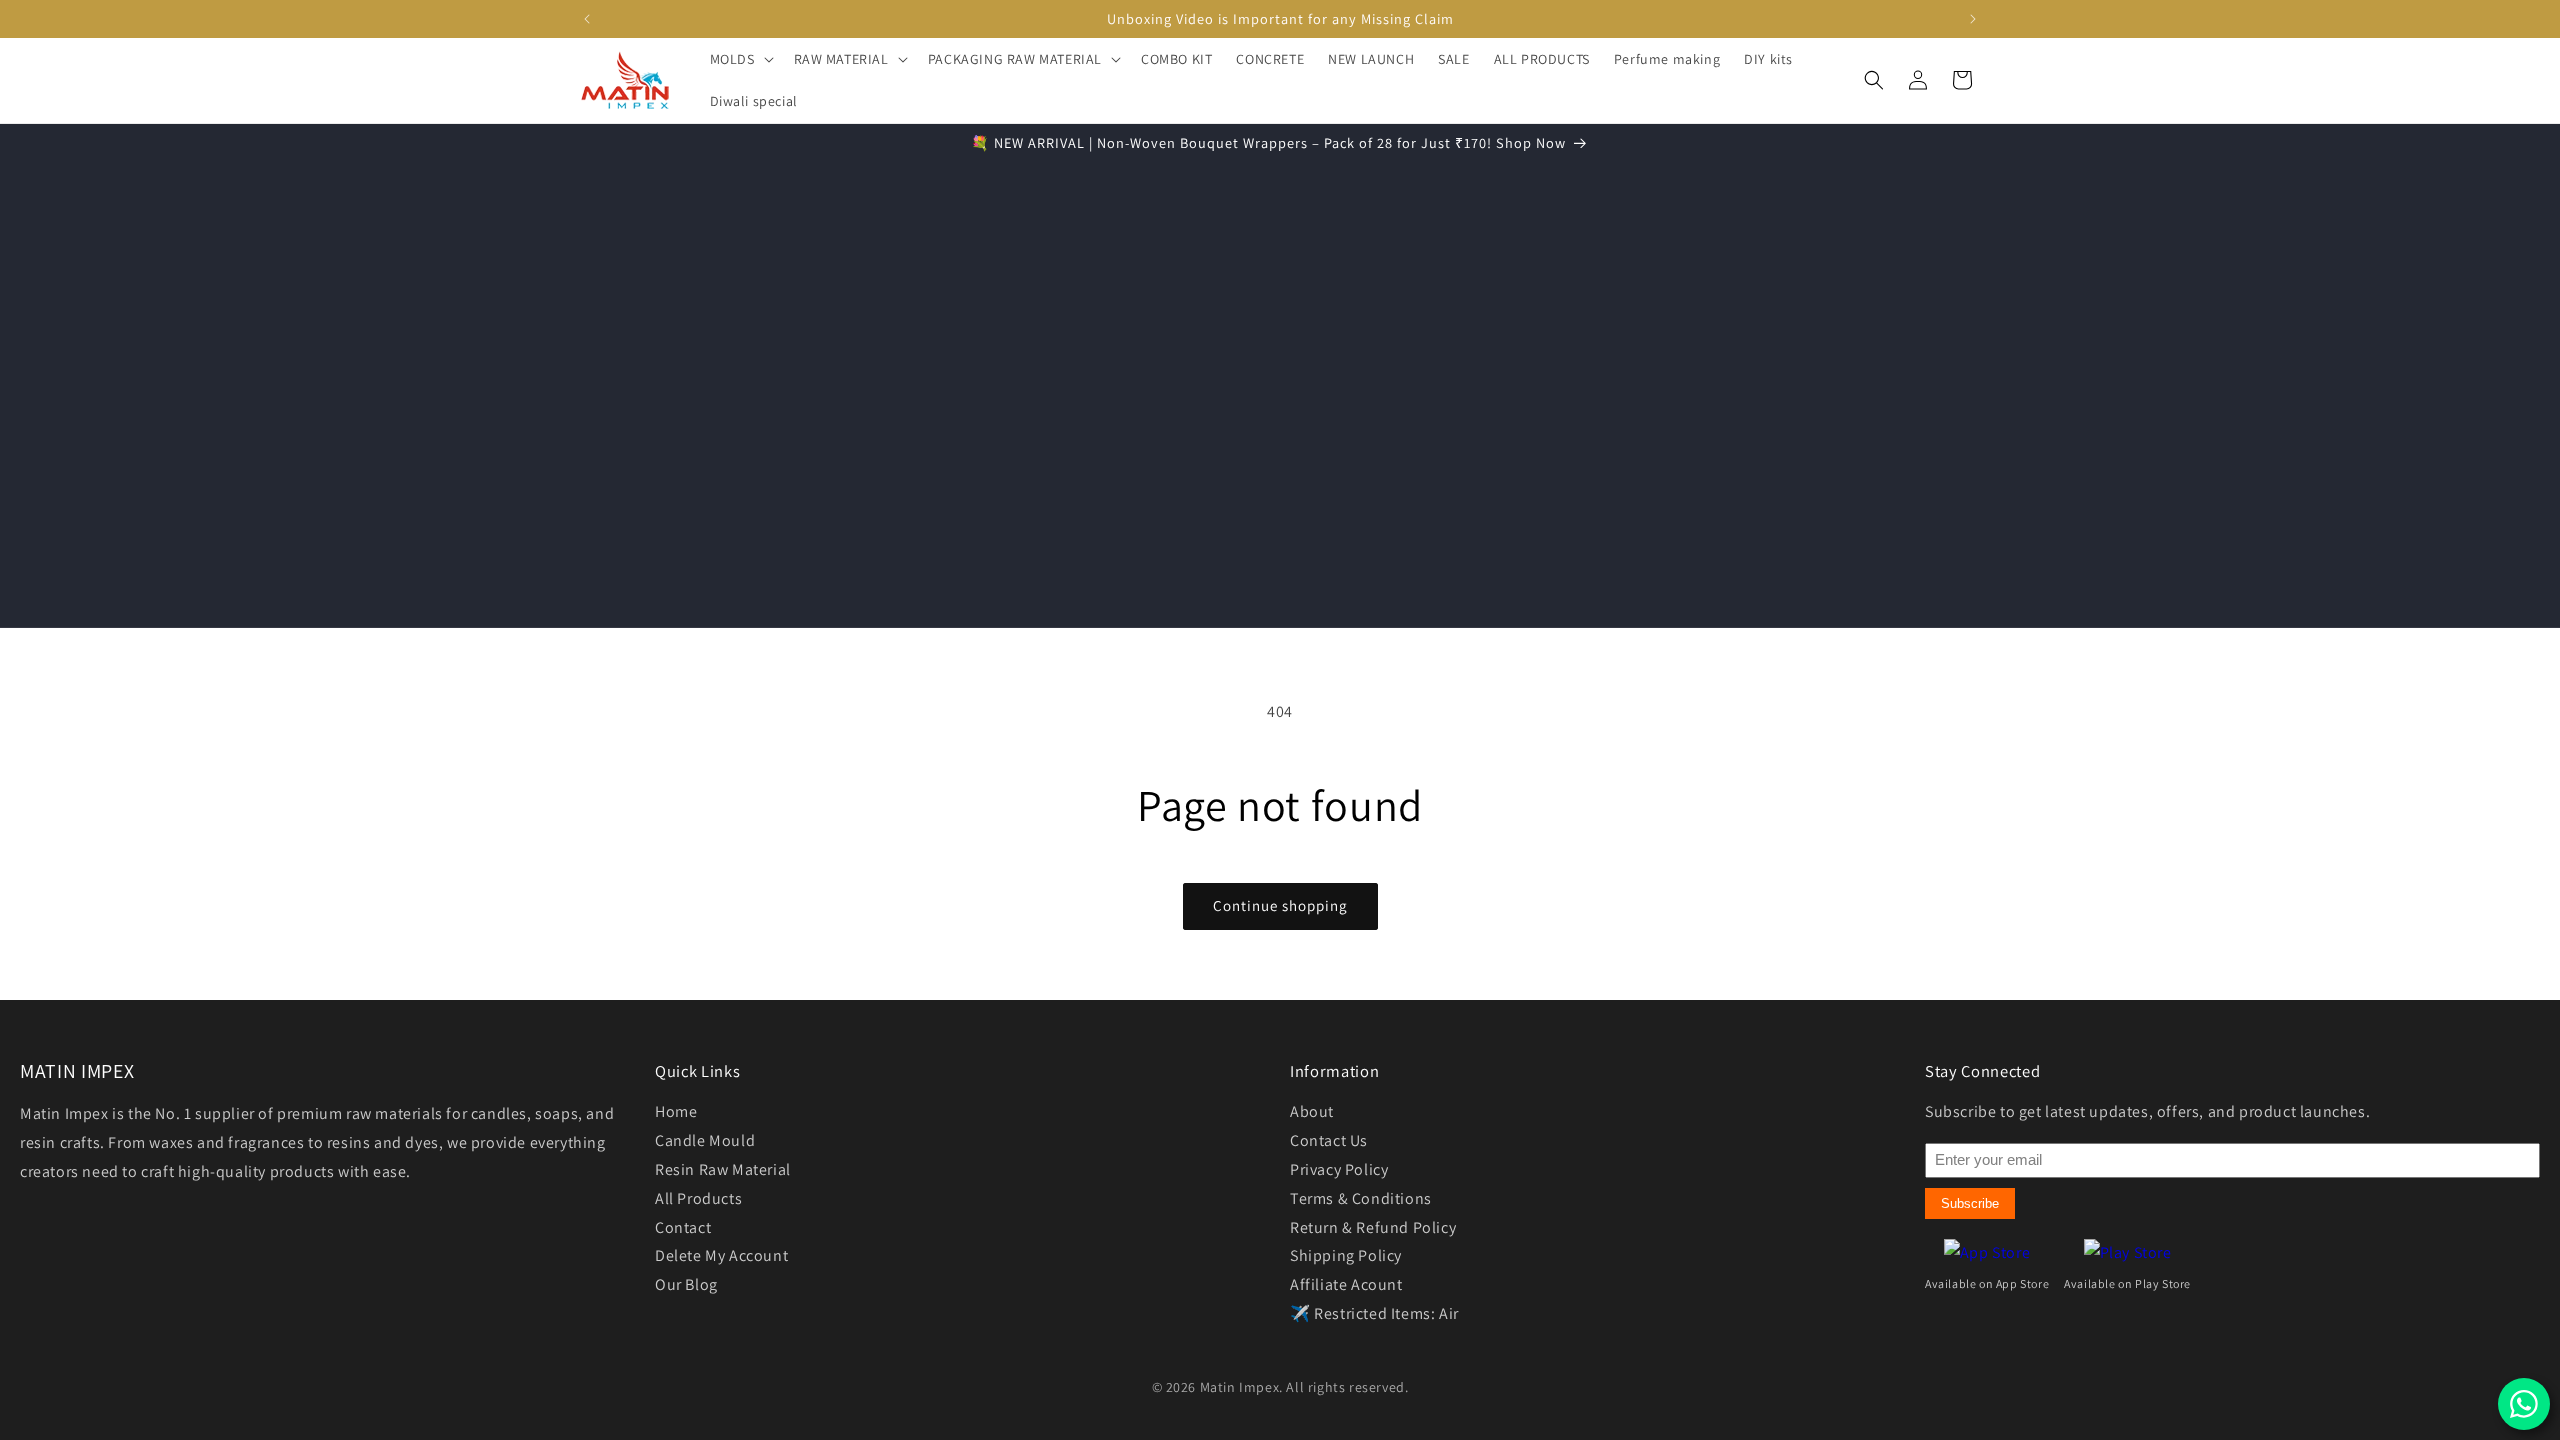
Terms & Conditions (1361, 1198)
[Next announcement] (1973, 19)
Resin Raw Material (723, 1169)
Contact (683, 1227)
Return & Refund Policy (1373, 1227)
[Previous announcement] (587, 19)
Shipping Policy (1346, 1255)
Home (676, 1111)
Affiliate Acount (1346, 1284)
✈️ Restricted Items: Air (1374, 1313)
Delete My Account (721, 1255)
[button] (740, 59)
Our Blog (686, 1284)
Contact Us (1329, 1140)
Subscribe (1970, 1203)
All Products (698, 1198)
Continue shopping (1280, 905)
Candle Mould (705, 1140)
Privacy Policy (1339, 1169)
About (1312, 1111)
